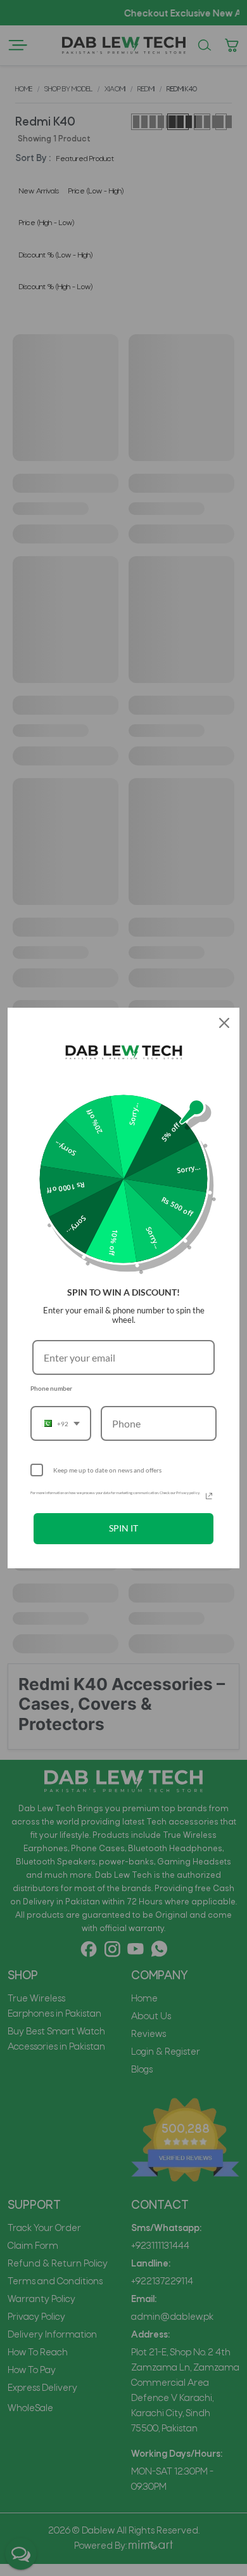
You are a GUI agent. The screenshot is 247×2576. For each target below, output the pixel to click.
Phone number (51, 1388)
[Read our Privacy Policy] (209, 1496)
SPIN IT (123, 1528)
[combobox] (61, 1423)
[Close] (224, 1023)
